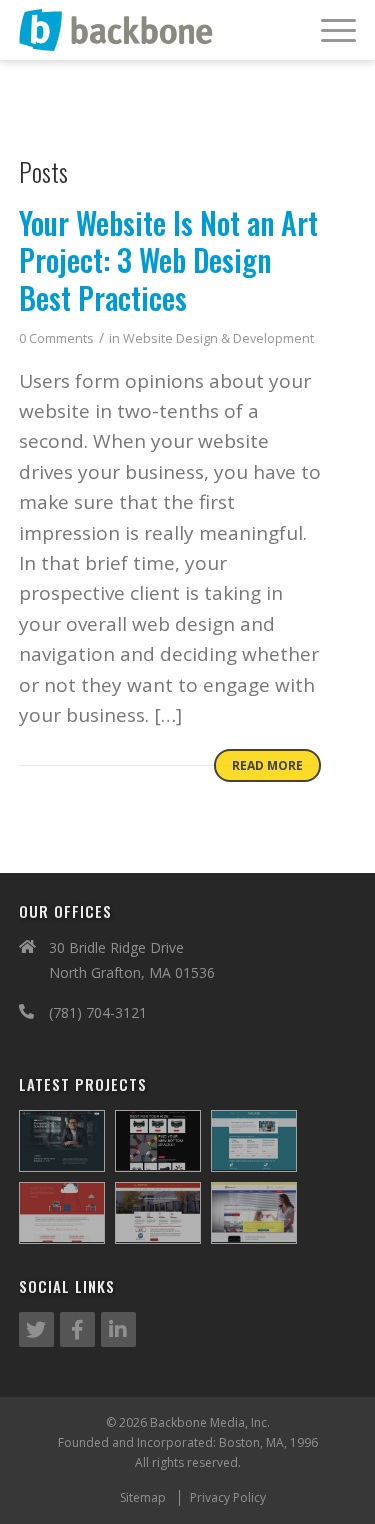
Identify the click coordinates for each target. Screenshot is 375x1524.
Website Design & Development (218, 338)
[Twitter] (36, 1329)
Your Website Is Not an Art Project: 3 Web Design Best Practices (168, 260)
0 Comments (56, 338)
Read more (267, 765)
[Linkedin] (118, 1329)
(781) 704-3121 (98, 1012)
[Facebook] (77, 1329)
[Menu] (328, 30)
